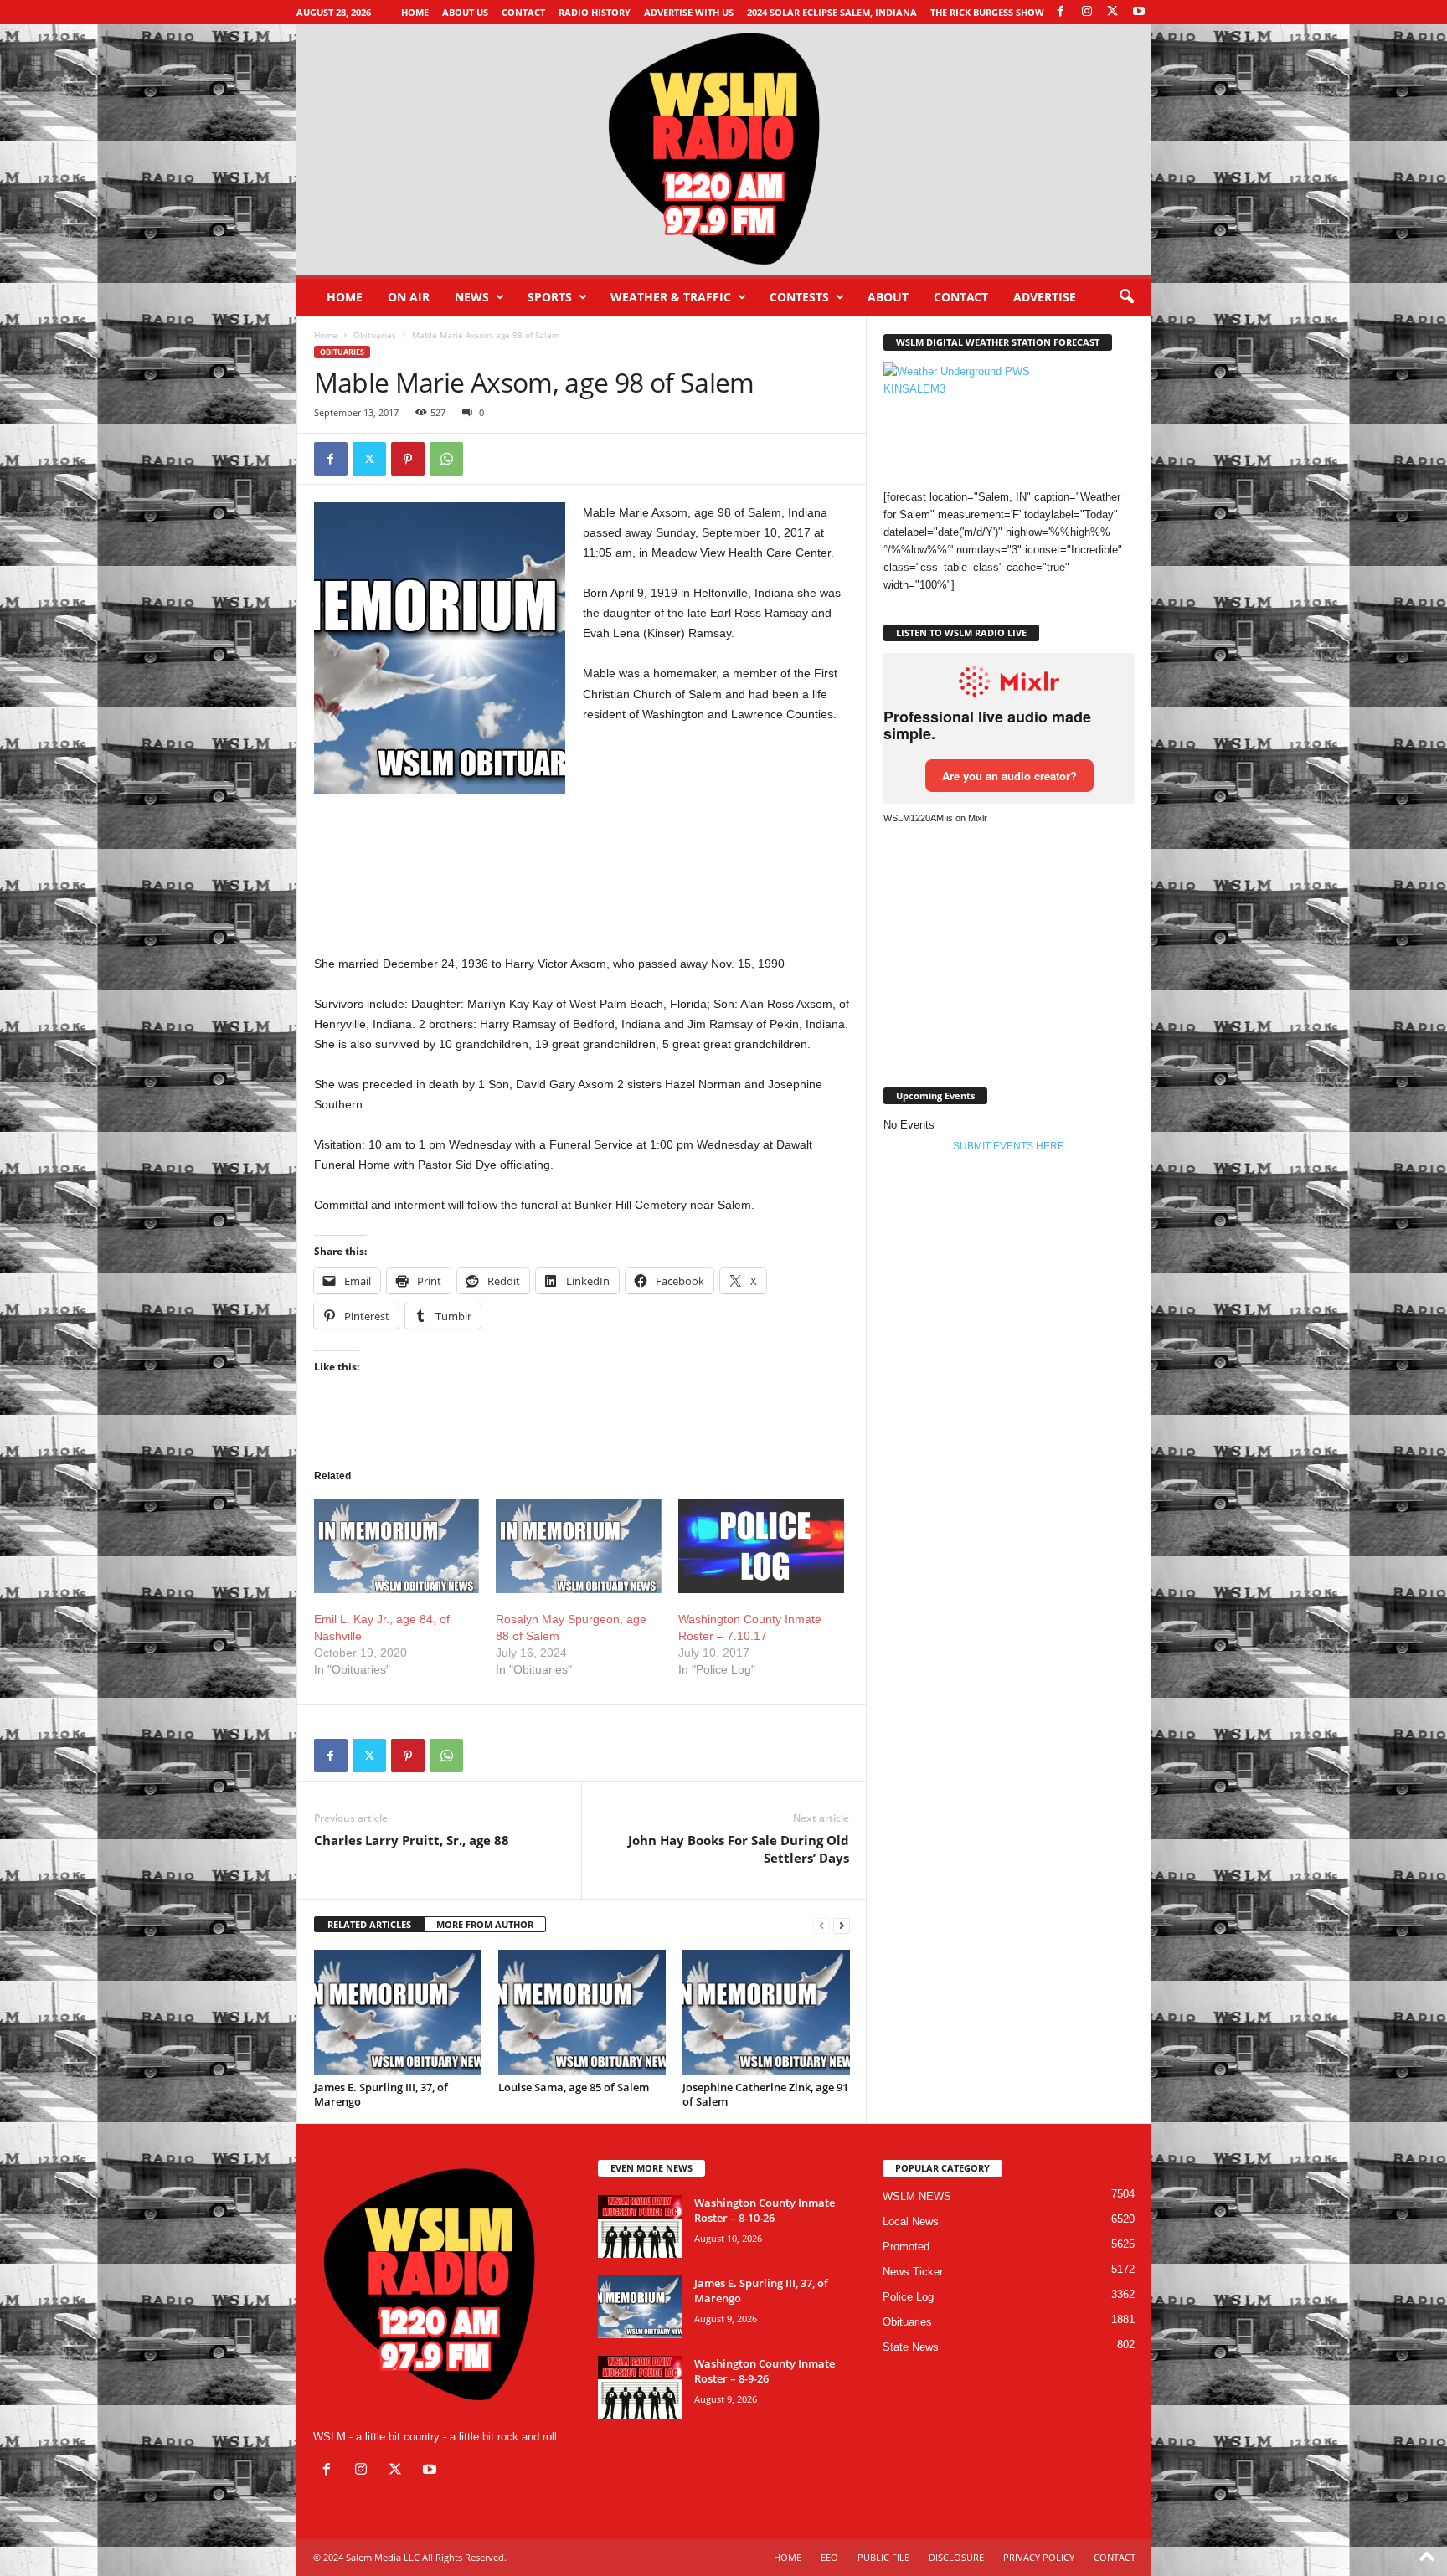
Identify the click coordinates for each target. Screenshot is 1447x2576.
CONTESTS (799, 297)
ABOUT (888, 297)
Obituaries (375, 335)
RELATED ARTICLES (369, 1924)
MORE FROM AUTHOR (485, 1924)
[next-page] (842, 1925)
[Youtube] (1139, 12)
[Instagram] (1087, 12)
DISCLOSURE (956, 2557)
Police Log (908, 2297)
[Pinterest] (408, 459)
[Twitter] (369, 459)
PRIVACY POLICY (1039, 2557)
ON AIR (409, 297)
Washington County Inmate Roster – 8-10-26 (765, 2210)
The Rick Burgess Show (987, 12)
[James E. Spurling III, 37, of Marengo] (398, 2013)
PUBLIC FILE (883, 2557)
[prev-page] (821, 1925)
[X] (1113, 12)
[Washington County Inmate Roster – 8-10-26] (640, 2226)
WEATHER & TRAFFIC (671, 297)
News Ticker (913, 2272)
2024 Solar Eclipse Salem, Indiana (832, 12)
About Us (465, 12)
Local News (911, 2221)
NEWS (472, 297)
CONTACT (961, 297)
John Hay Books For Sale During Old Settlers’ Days (739, 1849)
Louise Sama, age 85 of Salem (574, 2087)
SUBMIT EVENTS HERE (1009, 1146)
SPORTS (550, 297)
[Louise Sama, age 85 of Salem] (582, 2013)
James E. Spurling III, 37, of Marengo (381, 2094)
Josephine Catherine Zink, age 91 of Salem (765, 2094)
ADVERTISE (1045, 297)
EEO (829, 2557)
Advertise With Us (689, 12)
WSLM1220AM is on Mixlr (935, 818)
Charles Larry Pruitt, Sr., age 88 (412, 1840)
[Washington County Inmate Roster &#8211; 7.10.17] (761, 1546)
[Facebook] (1061, 12)
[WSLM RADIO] (724, 150)
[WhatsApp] (446, 459)
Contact (523, 12)
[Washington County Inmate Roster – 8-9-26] (640, 2387)
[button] (1126, 297)
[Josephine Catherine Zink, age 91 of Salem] (766, 2013)
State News (911, 2347)
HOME (788, 2557)
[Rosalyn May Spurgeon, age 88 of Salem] (579, 1546)
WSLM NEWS (917, 2196)
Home (415, 12)
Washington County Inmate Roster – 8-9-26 (765, 2371)
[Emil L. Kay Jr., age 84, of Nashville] (397, 1546)
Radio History (595, 12)
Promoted (906, 2247)
